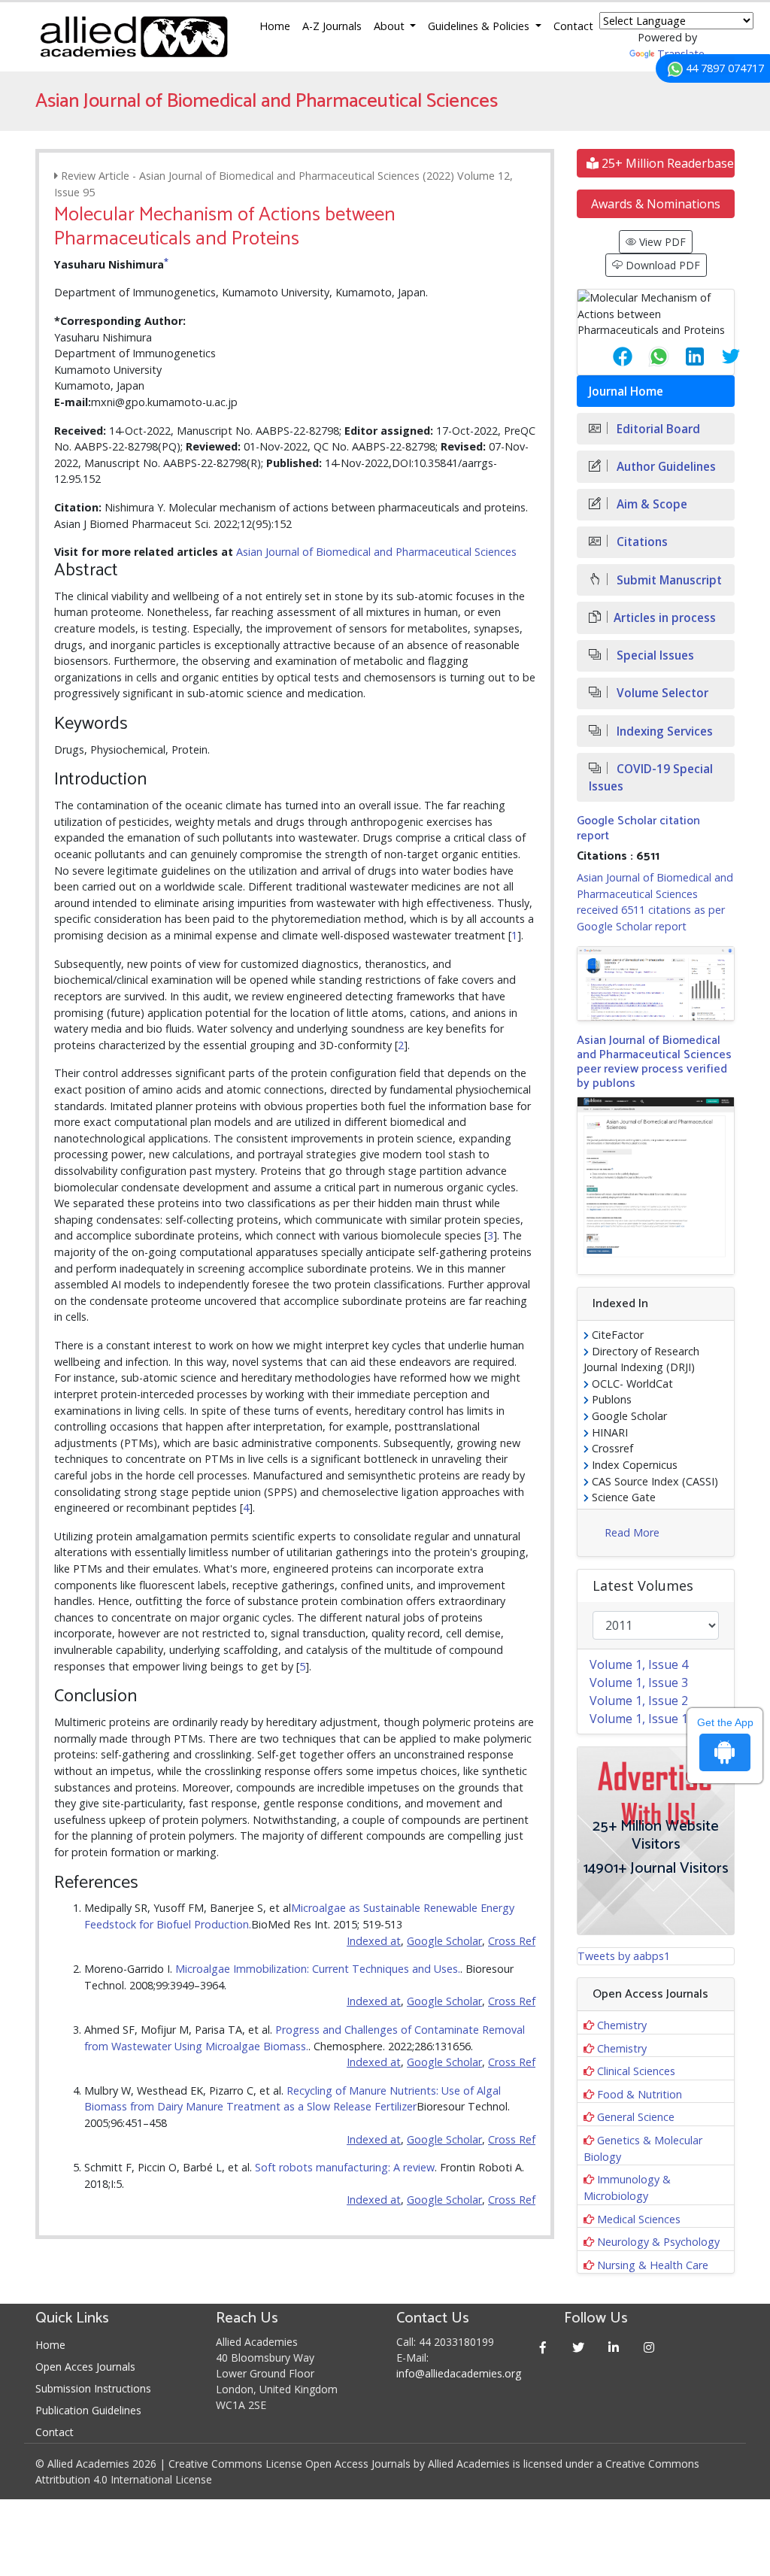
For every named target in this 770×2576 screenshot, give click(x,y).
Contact (573, 26)
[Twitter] (578, 2347)
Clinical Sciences (636, 2071)
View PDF (661, 242)
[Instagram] (649, 2347)
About (391, 26)
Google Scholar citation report (638, 828)
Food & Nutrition (640, 2094)
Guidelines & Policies (480, 26)
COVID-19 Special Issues (651, 778)
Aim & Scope (650, 504)
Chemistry (622, 2025)
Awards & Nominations (656, 204)
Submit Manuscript (668, 580)
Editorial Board (657, 429)
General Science (636, 2117)
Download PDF (661, 265)
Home (275, 26)
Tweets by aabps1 (624, 1956)
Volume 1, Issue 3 (639, 1682)
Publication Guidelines (88, 2410)
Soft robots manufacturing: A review (345, 2167)
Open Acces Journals (85, 2367)
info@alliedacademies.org (459, 2373)
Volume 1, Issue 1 (639, 1719)
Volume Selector (661, 693)
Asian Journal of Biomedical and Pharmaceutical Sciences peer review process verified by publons (654, 1062)
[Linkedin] (613, 2347)
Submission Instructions (93, 2388)
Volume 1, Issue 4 (639, 1664)
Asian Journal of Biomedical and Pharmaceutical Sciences (376, 552)
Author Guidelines (665, 467)
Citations (641, 542)
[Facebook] (543, 2347)
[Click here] (656, 983)
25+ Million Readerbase (666, 163)
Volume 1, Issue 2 (639, 1701)
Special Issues (654, 655)
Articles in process (665, 618)
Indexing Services (663, 731)
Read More (632, 1532)
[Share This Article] (611, 357)
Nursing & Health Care (653, 2265)
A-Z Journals (332, 26)
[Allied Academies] (134, 37)
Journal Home (626, 391)
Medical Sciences (639, 2219)
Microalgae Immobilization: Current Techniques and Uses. (318, 1969)
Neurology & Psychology (658, 2242)
